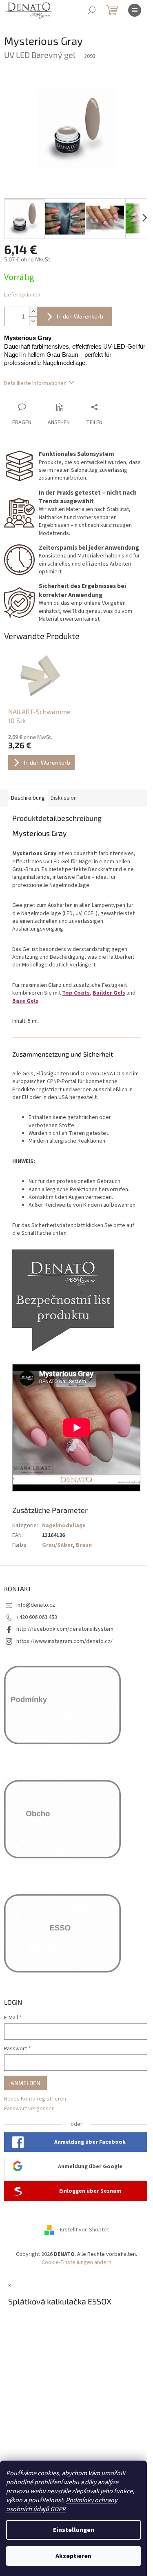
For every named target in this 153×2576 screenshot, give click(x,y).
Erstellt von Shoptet (84, 2230)
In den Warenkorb (80, 316)
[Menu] (135, 10)
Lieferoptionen (22, 295)
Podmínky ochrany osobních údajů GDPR (62, 2505)
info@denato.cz (36, 1605)
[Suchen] (92, 10)
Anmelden (25, 2083)
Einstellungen (74, 2530)
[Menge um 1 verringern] (33, 321)
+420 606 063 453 (37, 1617)
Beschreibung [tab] (28, 798)
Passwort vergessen (29, 2109)
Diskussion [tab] (64, 798)
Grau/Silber (57, 1545)
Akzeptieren (73, 2556)
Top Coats (76, 993)
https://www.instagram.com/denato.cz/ (64, 1641)
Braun (84, 1545)
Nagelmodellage (64, 1526)
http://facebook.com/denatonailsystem (65, 1629)
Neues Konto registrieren (35, 2099)
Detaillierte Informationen (35, 383)
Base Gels (25, 1001)
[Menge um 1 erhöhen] (33, 312)
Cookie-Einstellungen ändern (76, 2262)
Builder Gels (109, 993)
